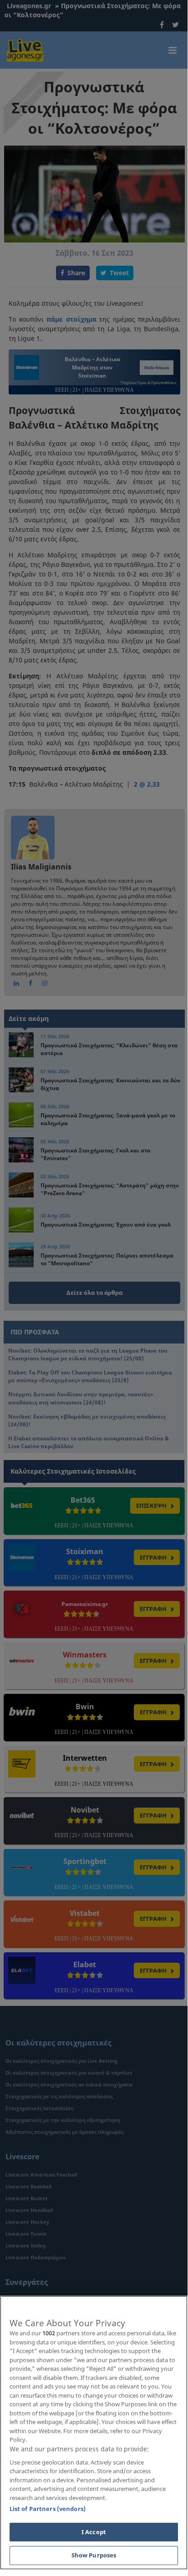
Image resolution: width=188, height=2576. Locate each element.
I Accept (94, 2532)
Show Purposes (94, 2555)
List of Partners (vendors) (48, 2509)
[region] (94, 2433)
